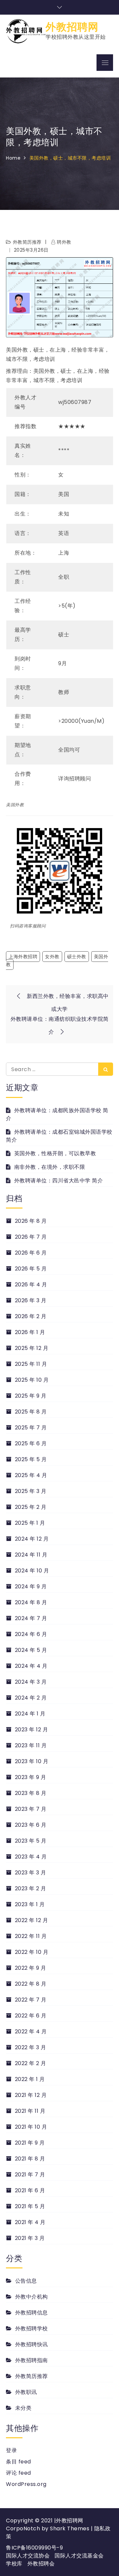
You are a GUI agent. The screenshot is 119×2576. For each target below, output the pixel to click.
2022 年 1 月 (30, 2079)
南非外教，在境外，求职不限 (50, 1167)
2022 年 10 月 (32, 1952)
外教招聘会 (41, 2564)
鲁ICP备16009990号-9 (34, 2548)
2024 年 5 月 (31, 1650)
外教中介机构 (32, 2297)
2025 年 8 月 (31, 1412)
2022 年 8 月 (31, 1984)
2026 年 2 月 (31, 1316)
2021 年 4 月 (30, 2222)
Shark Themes (70, 2528)
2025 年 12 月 (32, 1348)
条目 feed (19, 2462)
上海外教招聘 (23, 957)
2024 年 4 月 (31, 1666)
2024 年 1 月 (30, 1714)
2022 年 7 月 (31, 2000)
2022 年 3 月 (31, 2047)
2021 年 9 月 (30, 2143)
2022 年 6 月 (31, 2016)
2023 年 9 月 (31, 1777)
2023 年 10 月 (32, 1761)
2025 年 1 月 (30, 1523)
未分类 (23, 2408)
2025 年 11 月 (31, 1364)
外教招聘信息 (32, 2313)
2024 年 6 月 (31, 1634)
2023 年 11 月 (31, 1745)
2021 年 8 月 (30, 2159)
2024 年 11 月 (31, 1555)
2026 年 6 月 (31, 1253)
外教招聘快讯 (32, 2344)
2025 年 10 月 (32, 1380)
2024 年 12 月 (32, 1539)
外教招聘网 (72, 27)
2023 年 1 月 (30, 1904)
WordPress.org (26, 2484)
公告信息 (26, 2281)
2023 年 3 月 (31, 1873)
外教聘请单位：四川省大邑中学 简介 (59, 1181)
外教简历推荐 (27, 242)
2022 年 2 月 (31, 2063)
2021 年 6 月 (30, 2190)
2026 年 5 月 (31, 1269)
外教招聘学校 (32, 2328)
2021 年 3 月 (30, 2238)
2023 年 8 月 (31, 1793)
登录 (11, 2450)
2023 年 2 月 (31, 1888)
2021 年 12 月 (31, 2095)
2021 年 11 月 (30, 2111)
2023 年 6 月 (31, 1825)
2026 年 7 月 (31, 1237)
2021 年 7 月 (30, 2175)
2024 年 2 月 (31, 1698)
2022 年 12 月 (31, 1920)
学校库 (14, 2564)
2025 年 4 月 (31, 1475)
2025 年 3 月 (31, 1491)
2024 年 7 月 (31, 1618)
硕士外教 (77, 957)
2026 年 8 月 (31, 1221)
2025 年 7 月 (31, 1428)
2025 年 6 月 (31, 1443)
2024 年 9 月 (31, 1586)
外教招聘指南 (32, 2360)
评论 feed (19, 2473)
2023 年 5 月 (31, 1841)
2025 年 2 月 (31, 1507)
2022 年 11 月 (31, 1936)
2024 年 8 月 (31, 1602)
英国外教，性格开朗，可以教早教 (55, 1153)
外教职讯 (26, 2392)
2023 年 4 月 (31, 1857)
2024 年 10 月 (32, 1571)
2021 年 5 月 (30, 2206)
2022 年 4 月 (31, 2031)
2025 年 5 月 (31, 1459)
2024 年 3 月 (31, 1682)
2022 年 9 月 (31, 1968)
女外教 (52, 957)
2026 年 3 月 (31, 1300)
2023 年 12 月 (31, 1730)
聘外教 (64, 242)
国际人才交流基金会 (79, 2556)
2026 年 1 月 (30, 1332)
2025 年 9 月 (31, 1396)
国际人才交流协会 (28, 2556)
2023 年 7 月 (31, 1809)
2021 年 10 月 (31, 2127)
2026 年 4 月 (31, 1285)
